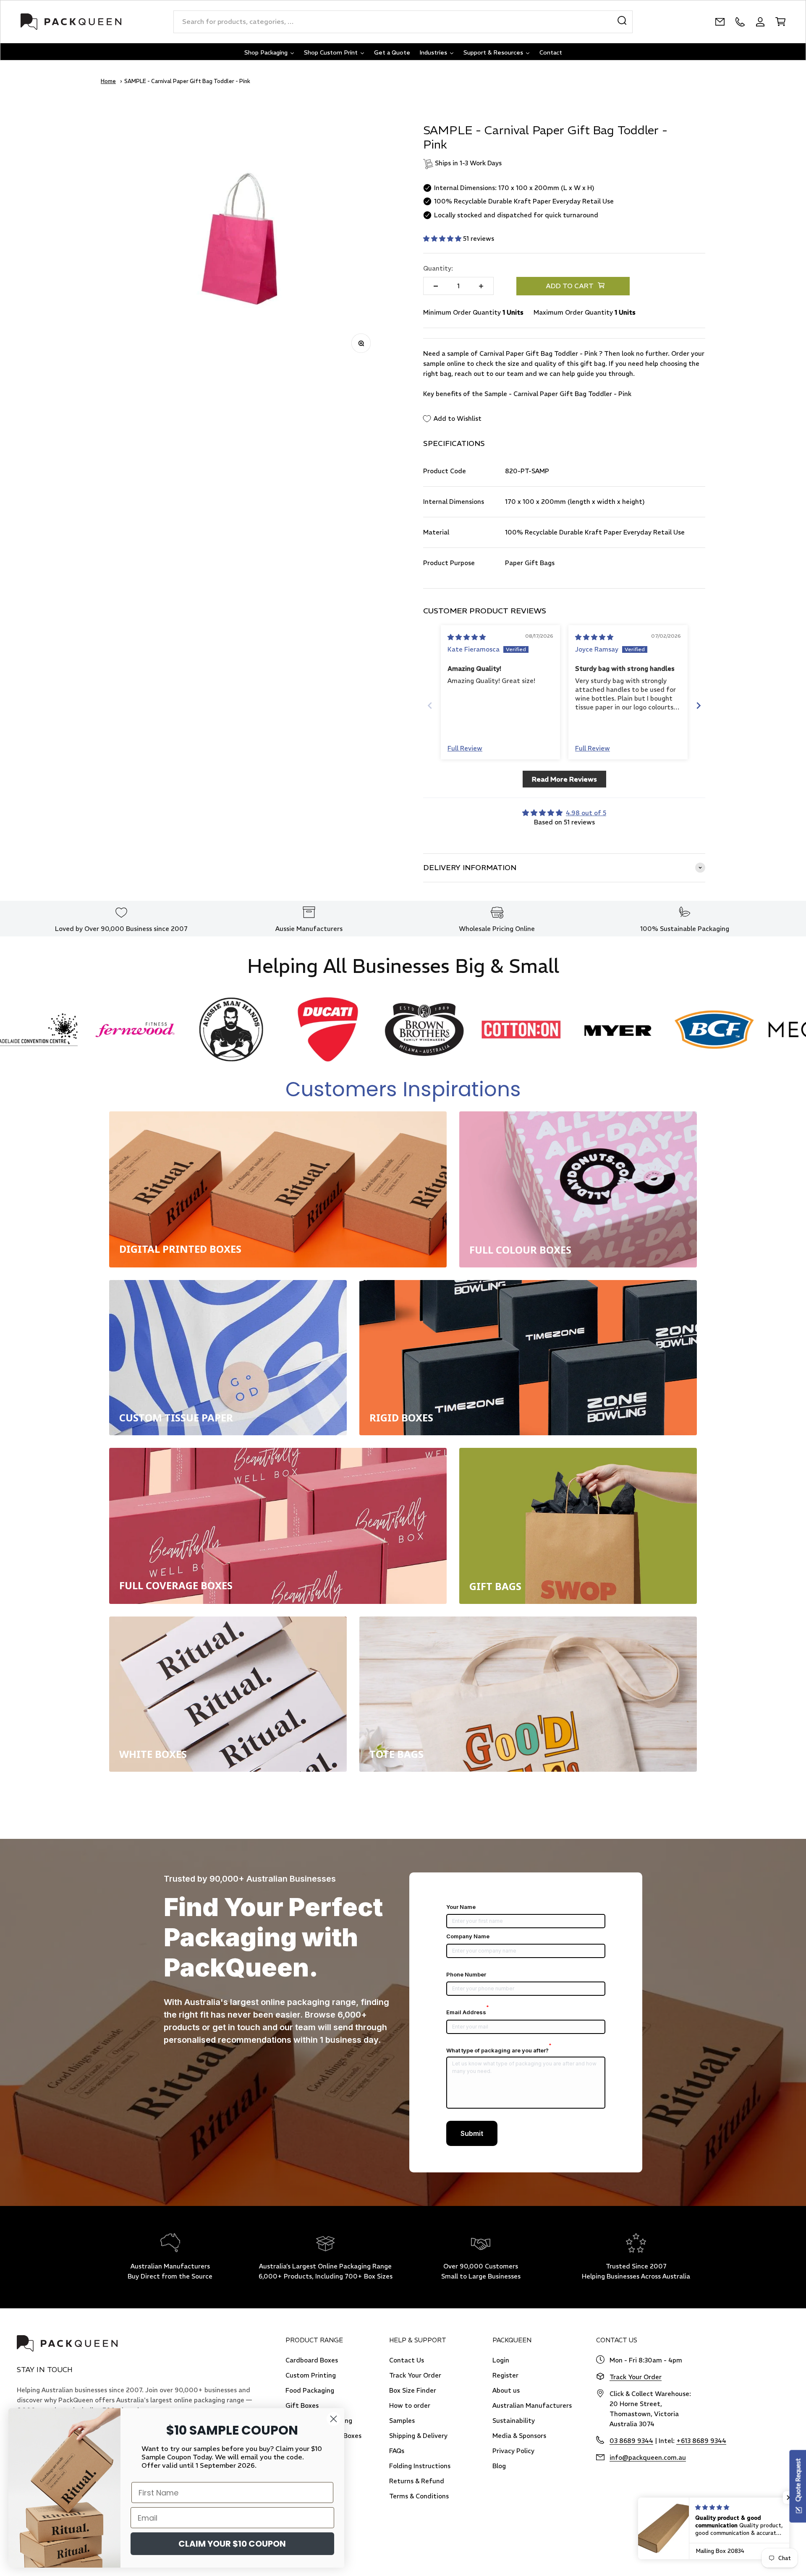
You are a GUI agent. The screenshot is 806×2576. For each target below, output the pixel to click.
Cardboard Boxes (312, 2360)
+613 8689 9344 (701, 2441)
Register (505, 2375)
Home (108, 81)
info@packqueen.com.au (648, 2457)
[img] (467, 637)
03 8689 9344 (631, 2441)
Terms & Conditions (419, 2496)
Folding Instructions (420, 2466)
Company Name (468, 1936)
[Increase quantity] (481, 286)
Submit (472, 2133)
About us (506, 2390)
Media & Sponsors (519, 2436)
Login (501, 2360)
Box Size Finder (413, 2390)
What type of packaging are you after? (499, 2050)
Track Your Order (415, 2375)
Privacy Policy (513, 2451)
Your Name (461, 1907)
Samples (402, 2421)
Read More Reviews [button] (564, 779)
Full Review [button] (465, 748)
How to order (410, 2405)
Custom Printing (311, 2375)
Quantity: (438, 268)
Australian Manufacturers (532, 2405)
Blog (499, 2466)
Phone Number (466, 1974)
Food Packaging (310, 2390)
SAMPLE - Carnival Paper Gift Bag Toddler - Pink (187, 81)
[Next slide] (699, 705)
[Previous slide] (430, 705)
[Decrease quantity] (436, 286)
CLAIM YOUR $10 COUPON (232, 2544)
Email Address (468, 2012)
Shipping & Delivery (418, 2436)
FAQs (397, 2451)
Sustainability (514, 2421)
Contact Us (407, 2360)
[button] (443, 239)
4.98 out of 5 (586, 813)
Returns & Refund (417, 2481)
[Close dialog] (334, 2419)
